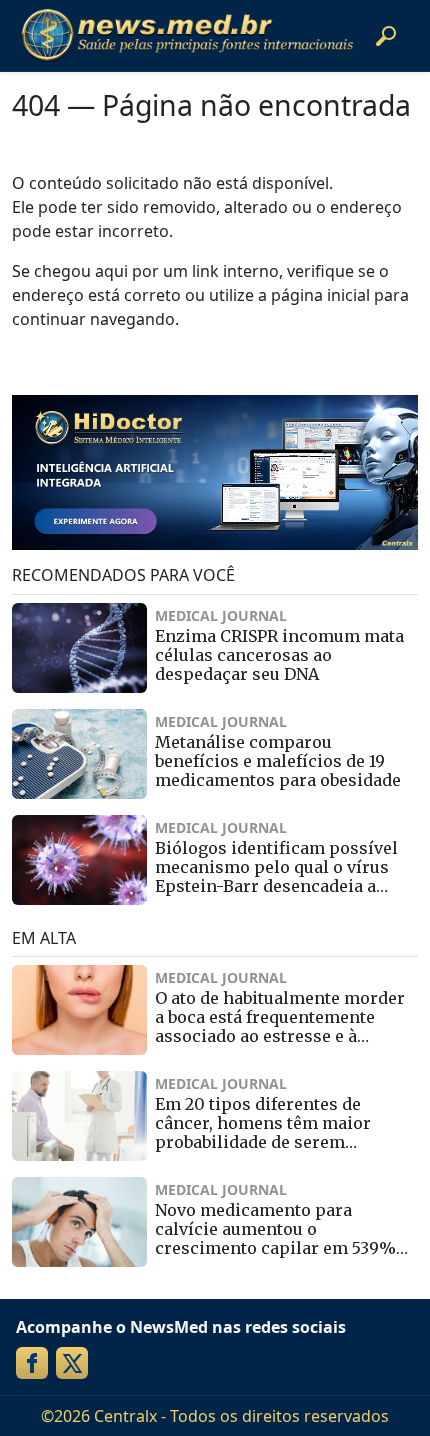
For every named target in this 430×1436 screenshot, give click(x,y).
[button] (386, 36)
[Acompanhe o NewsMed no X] (72, 1363)
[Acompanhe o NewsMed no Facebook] (32, 1363)
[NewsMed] (187, 35)
